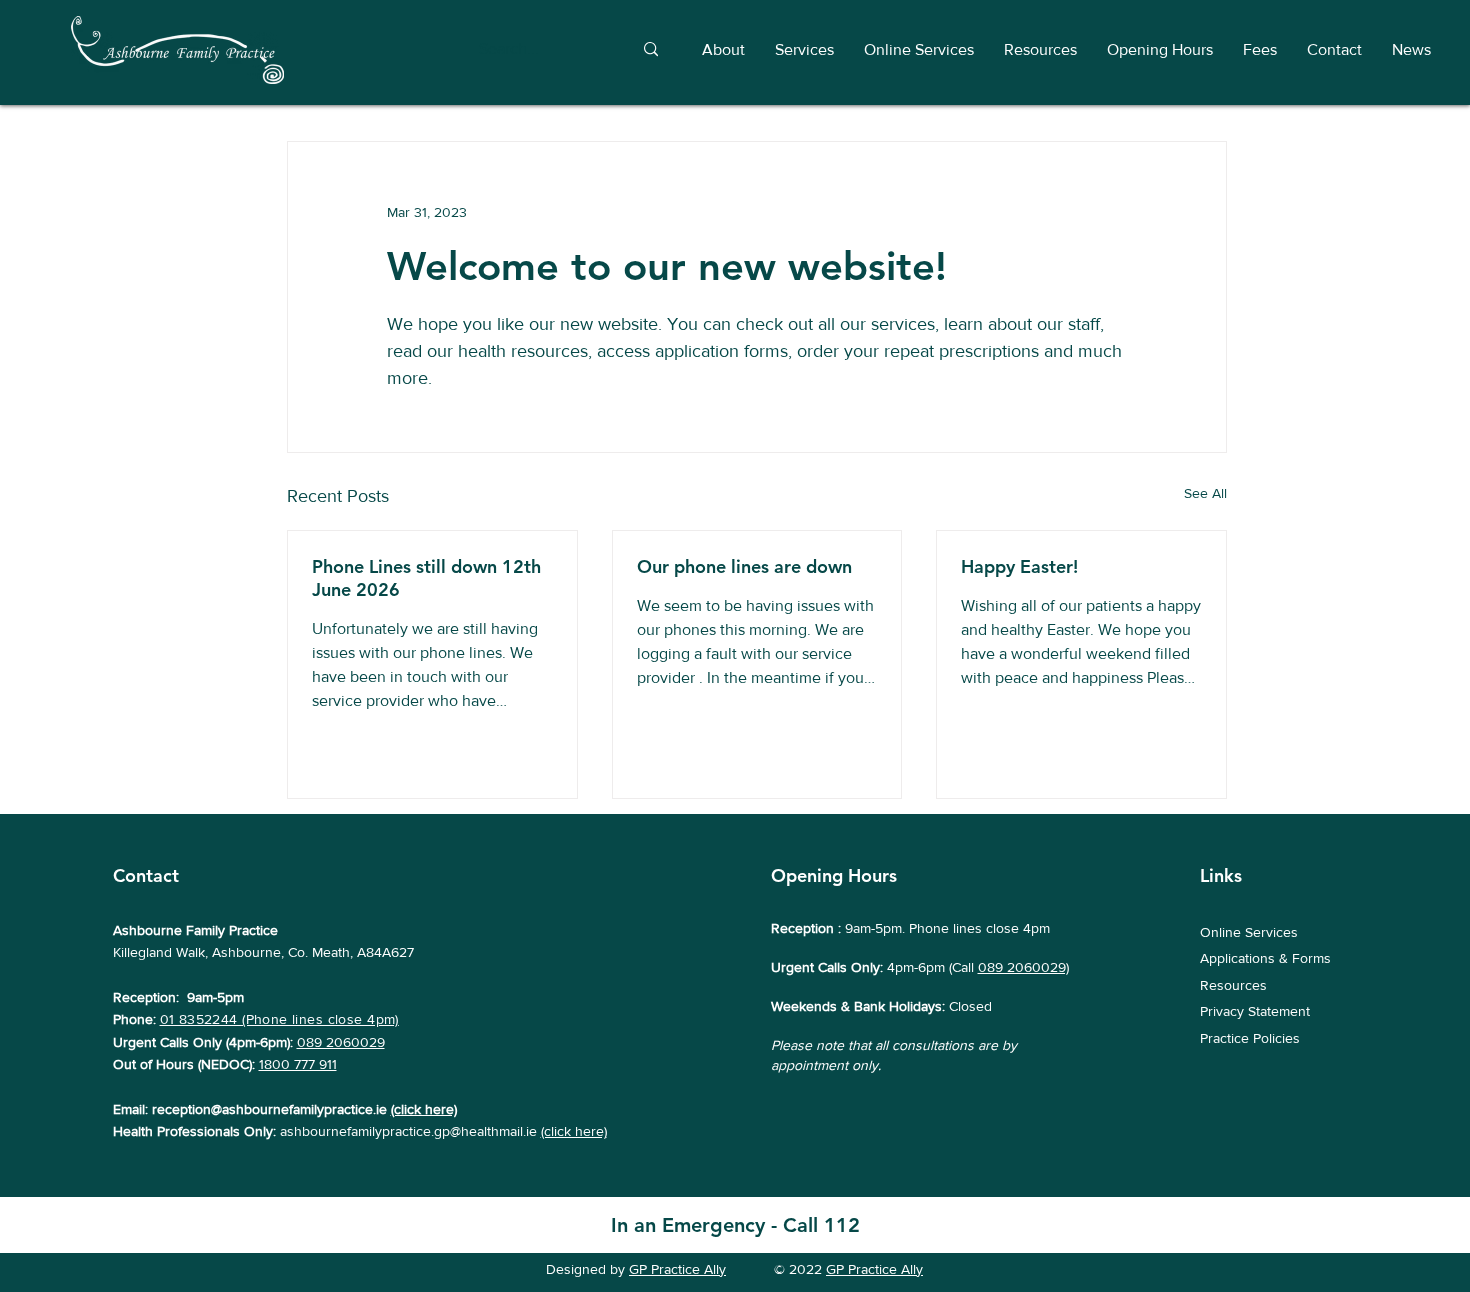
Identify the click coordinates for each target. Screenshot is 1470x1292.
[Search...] (650, 49)
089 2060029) (1023, 967)
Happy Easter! (1019, 566)
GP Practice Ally (677, 1269)
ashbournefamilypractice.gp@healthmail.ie (408, 1131)
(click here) (424, 1109)
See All (1205, 493)
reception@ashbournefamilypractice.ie (269, 1109)
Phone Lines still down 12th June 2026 (426, 578)
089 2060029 (341, 1042)
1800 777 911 (298, 1064)
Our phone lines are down (744, 566)
